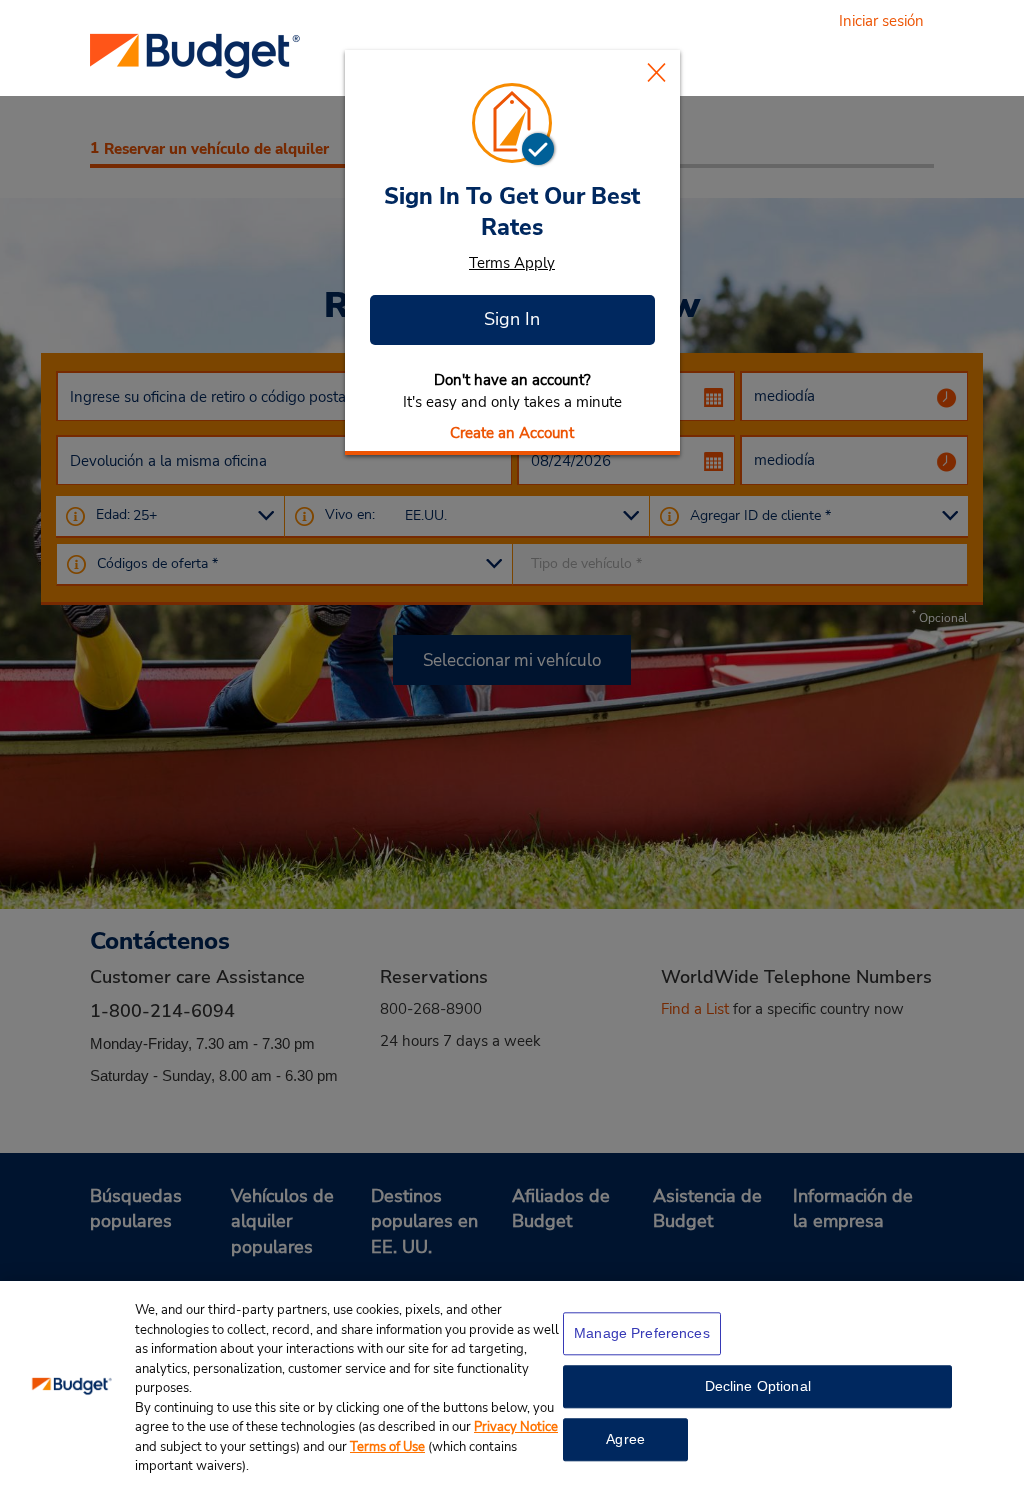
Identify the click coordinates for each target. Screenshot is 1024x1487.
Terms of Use (387, 1447)
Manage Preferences (642, 1333)
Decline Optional (758, 1386)
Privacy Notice (516, 1427)
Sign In (512, 319)
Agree (625, 1439)
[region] (512, 1384)
